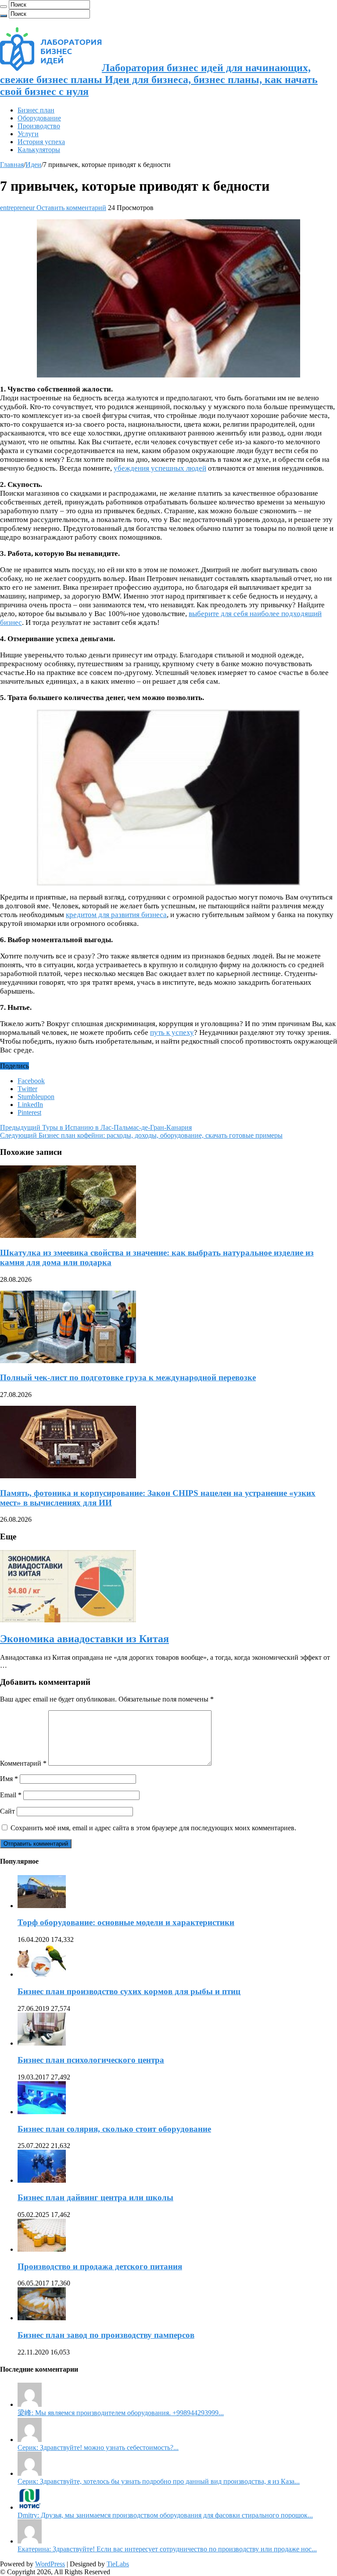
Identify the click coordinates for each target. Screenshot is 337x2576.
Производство (39, 126)
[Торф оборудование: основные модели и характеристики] (42, 1906)
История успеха (41, 142)
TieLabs (118, 2564)
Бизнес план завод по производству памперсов (106, 2335)
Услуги (28, 134)
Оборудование (39, 118)
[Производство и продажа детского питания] (42, 2249)
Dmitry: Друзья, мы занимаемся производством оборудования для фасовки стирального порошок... (165, 2515)
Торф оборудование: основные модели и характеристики (126, 1922)
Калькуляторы (39, 150)
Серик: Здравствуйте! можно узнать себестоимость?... (98, 2447)
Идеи (33, 165)
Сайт (7, 1811)
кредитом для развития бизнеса (116, 915)
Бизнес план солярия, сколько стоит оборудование (114, 2129)
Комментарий (23, 1763)
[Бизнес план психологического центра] (42, 2043)
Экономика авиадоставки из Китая (84, 1639)
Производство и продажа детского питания (100, 2266)
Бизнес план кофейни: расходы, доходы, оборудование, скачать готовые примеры (141, 1135)
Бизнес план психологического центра (91, 2060)
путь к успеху (172, 1032)
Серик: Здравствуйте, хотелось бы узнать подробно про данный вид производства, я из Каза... (159, 2481)
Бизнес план (36, 110)
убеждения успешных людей (160, 468)
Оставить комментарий (71, 208)
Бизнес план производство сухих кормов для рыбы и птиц (129, 1991)
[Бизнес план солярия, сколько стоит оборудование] (42, 2112)
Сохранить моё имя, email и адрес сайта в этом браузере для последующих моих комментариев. (153, 1828)
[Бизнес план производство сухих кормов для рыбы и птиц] (42, 1974)
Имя (9, 1779)
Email (11, 1795)
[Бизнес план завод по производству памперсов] (42, 2318)
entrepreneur (18, 208)
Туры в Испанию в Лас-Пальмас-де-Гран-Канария (96, 1127)
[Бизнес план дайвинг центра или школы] (42, 2180)
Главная (12, 165)
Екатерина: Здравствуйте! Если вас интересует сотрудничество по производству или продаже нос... (167, 2549)
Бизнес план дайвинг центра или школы (95, 2197)
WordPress (50, 2564)
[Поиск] (4, 7)
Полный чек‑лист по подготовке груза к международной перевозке (128, 1377)
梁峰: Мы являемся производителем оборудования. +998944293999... (121, 2413)
